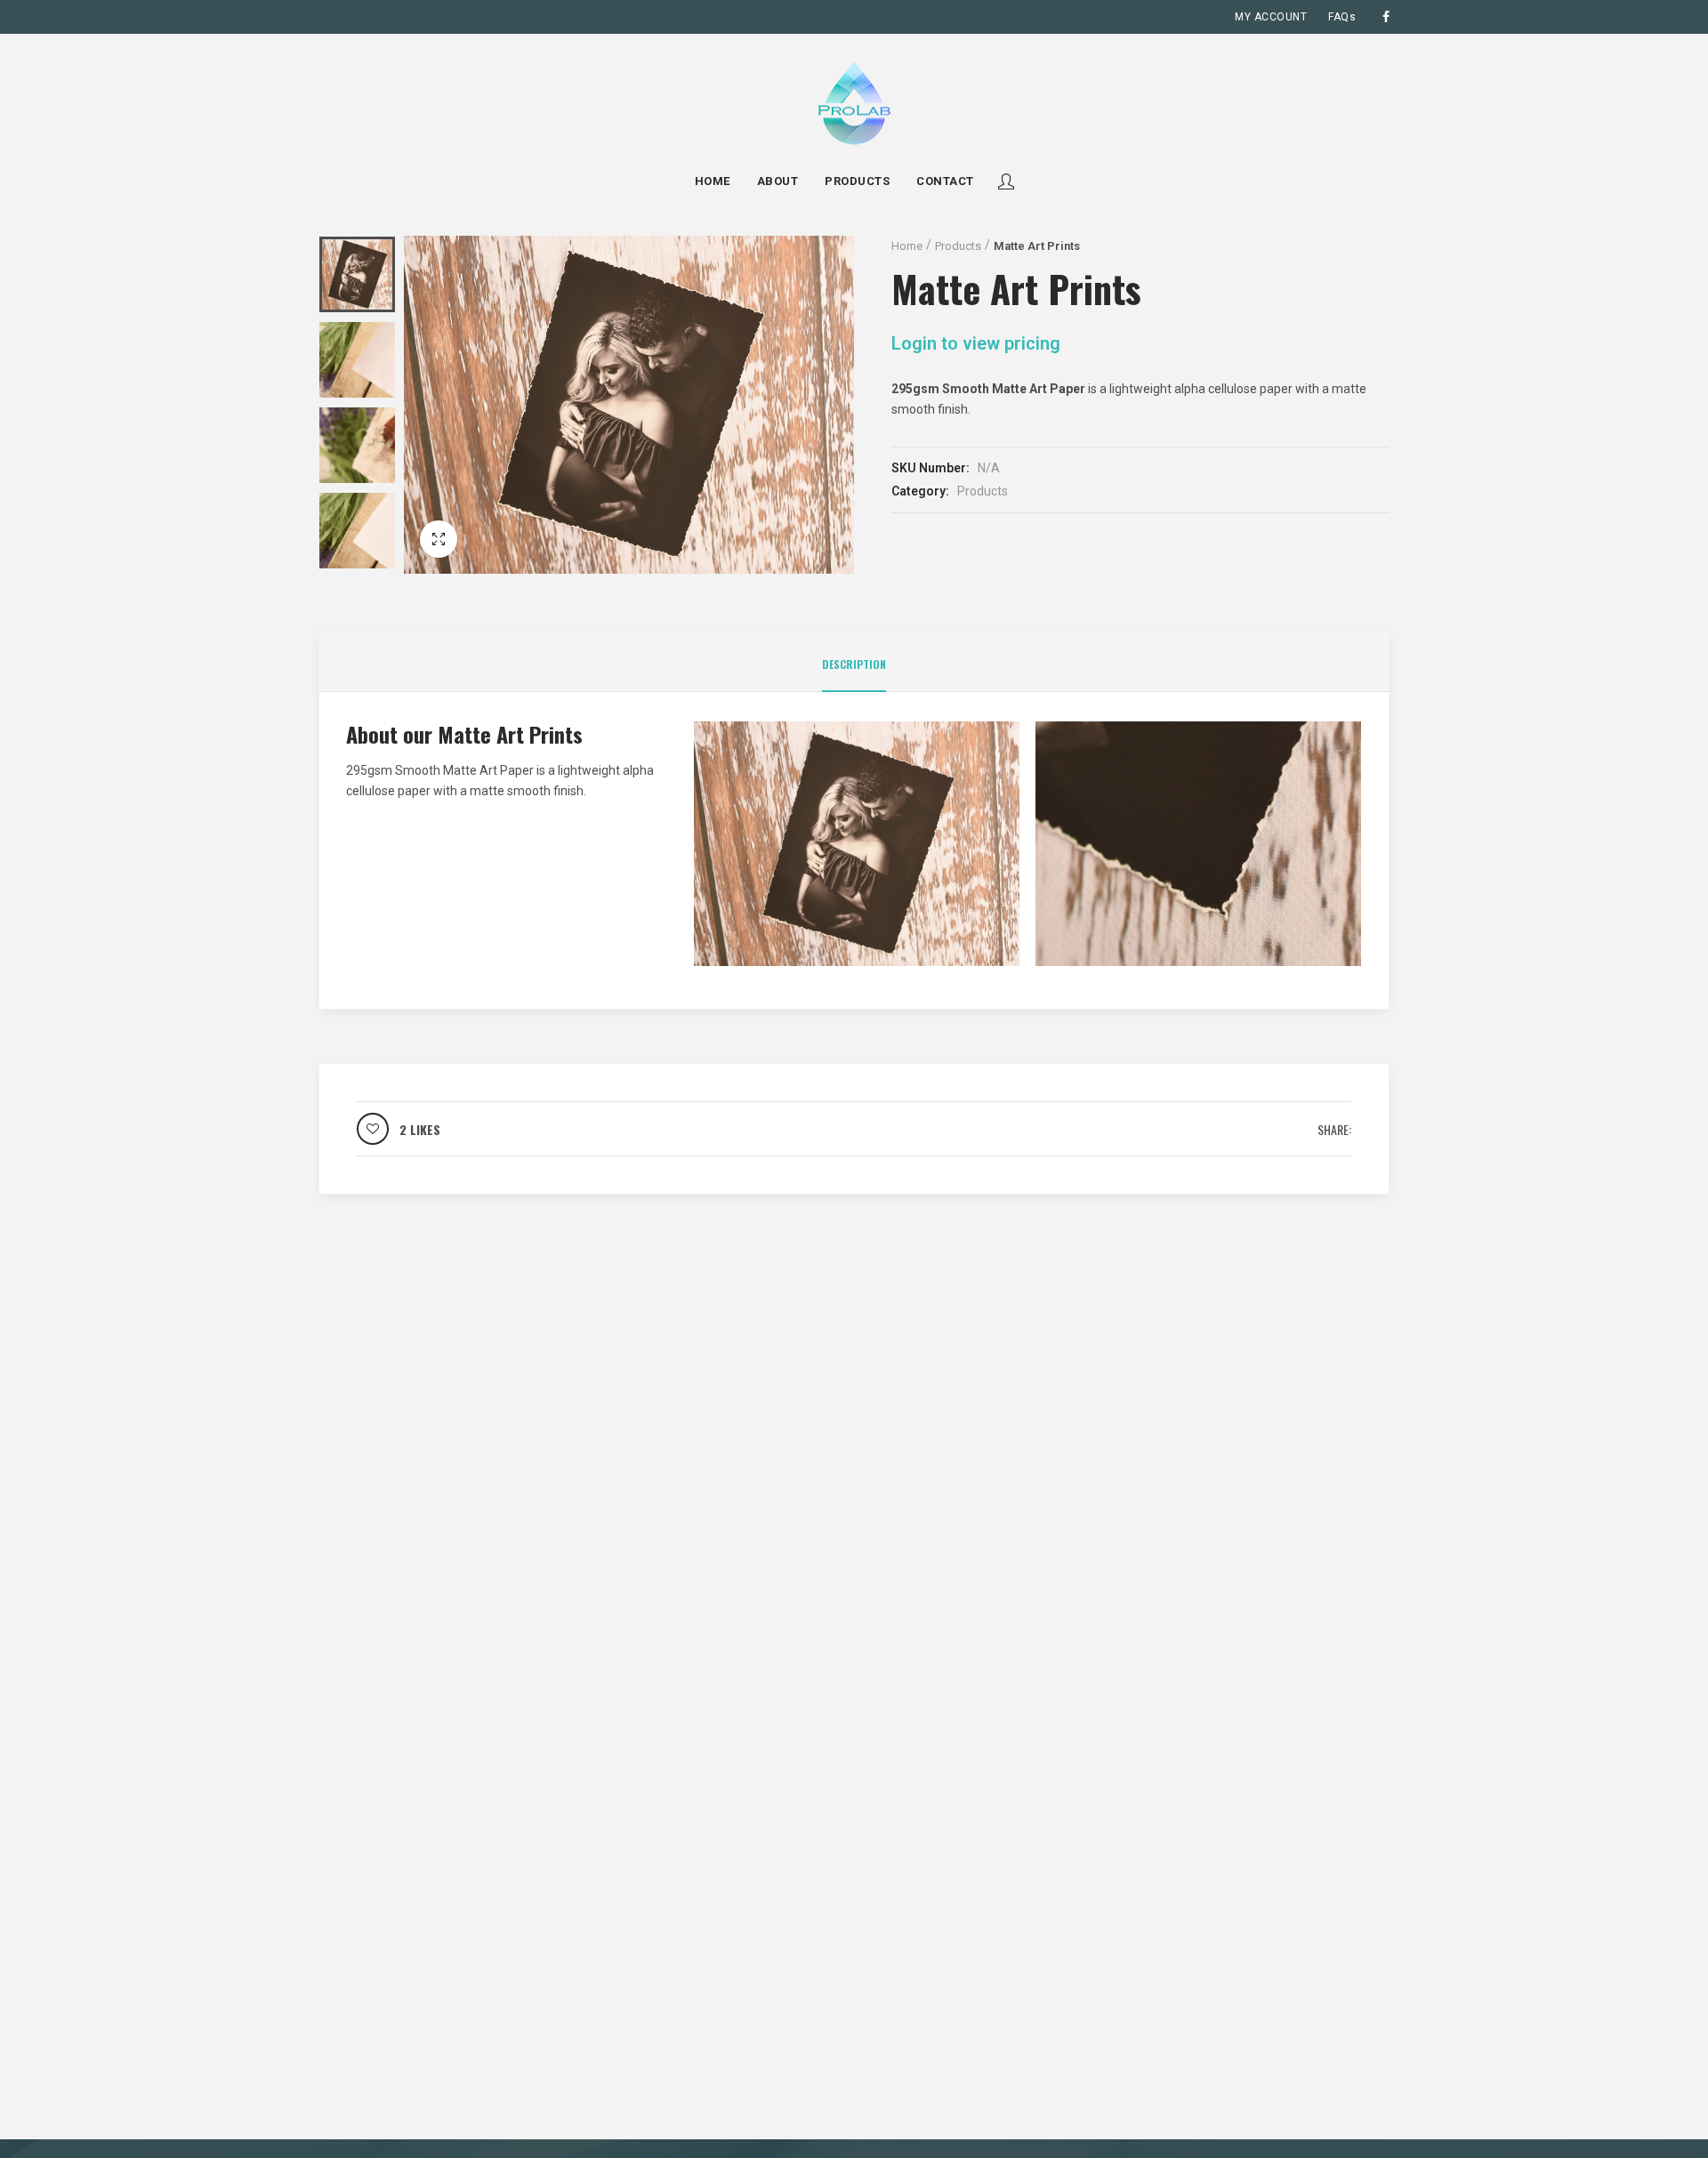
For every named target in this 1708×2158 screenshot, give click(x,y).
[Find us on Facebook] (1386, 17)
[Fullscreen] (439, 539)
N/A (989, 468)
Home (907, 246)
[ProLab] (854, 103)
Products (958, 246)
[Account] (1006, 181)
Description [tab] (854, 664)
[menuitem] (1271, 17)
